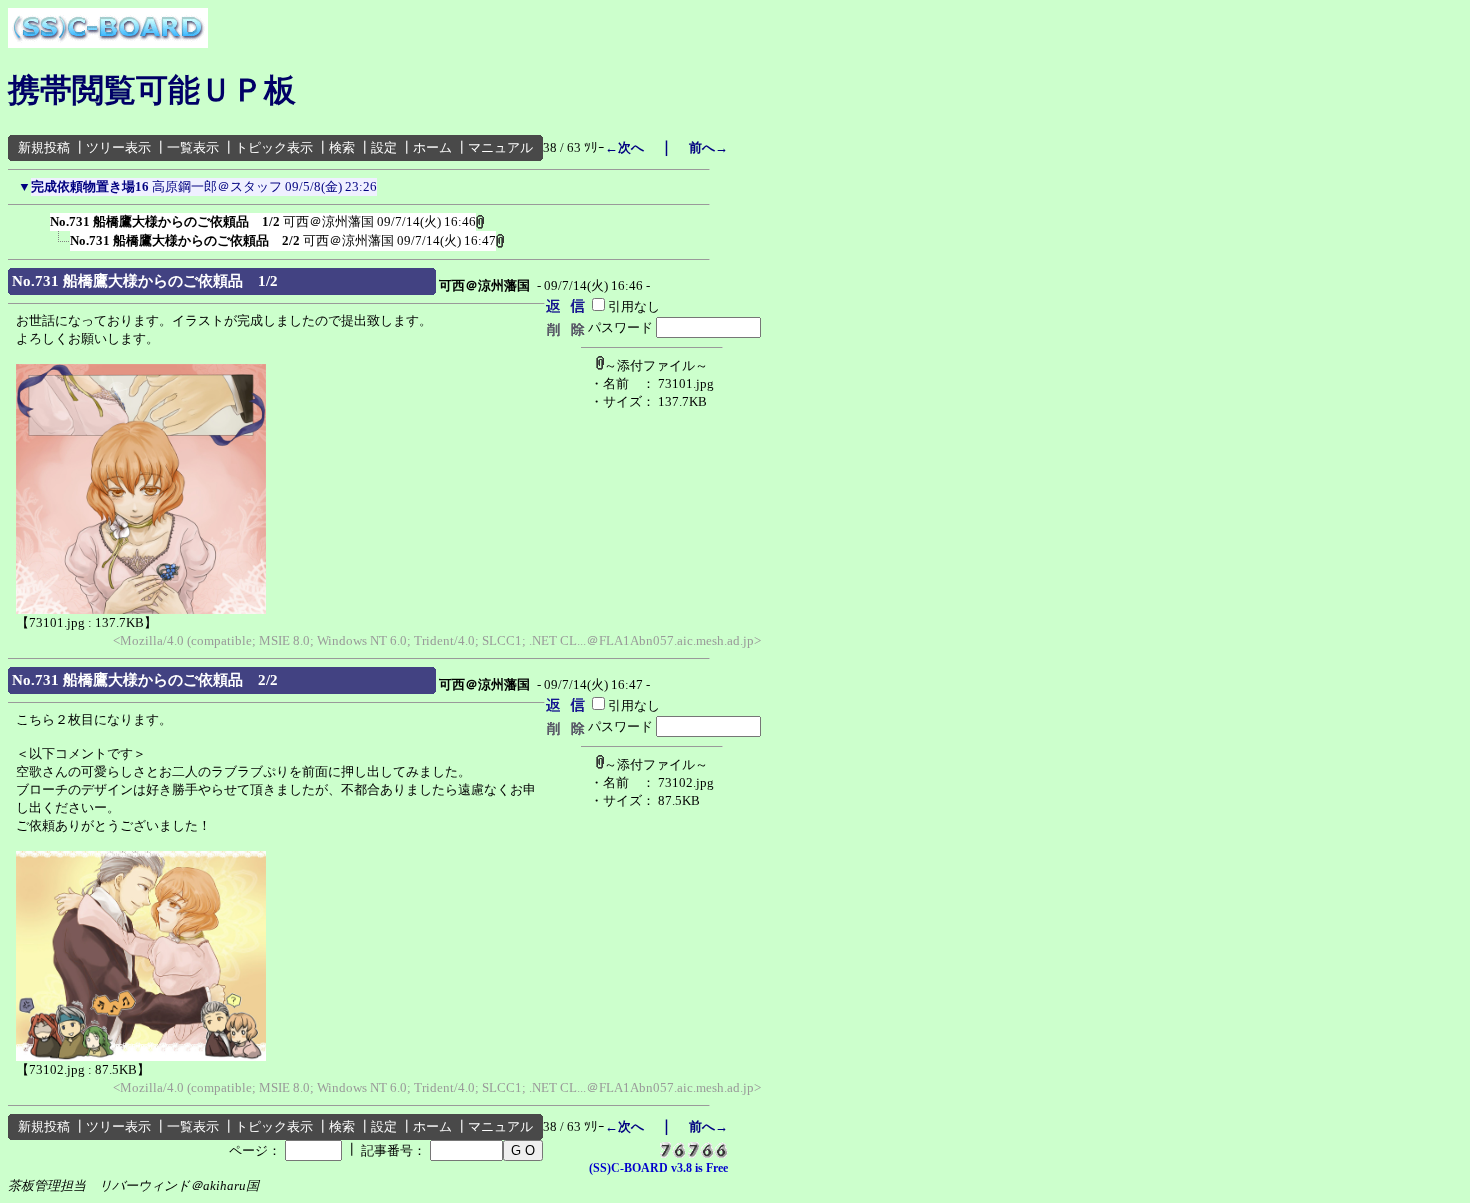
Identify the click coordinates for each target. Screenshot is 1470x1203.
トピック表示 (274, 147)
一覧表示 (193, 147)
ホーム (432, 147)
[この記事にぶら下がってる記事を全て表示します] (40, 218)
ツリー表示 (118, 147)
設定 (384, 147)
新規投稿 (44, 147)
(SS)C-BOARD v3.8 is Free (658, 1168)
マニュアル (500, 147)
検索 (342, 147)
